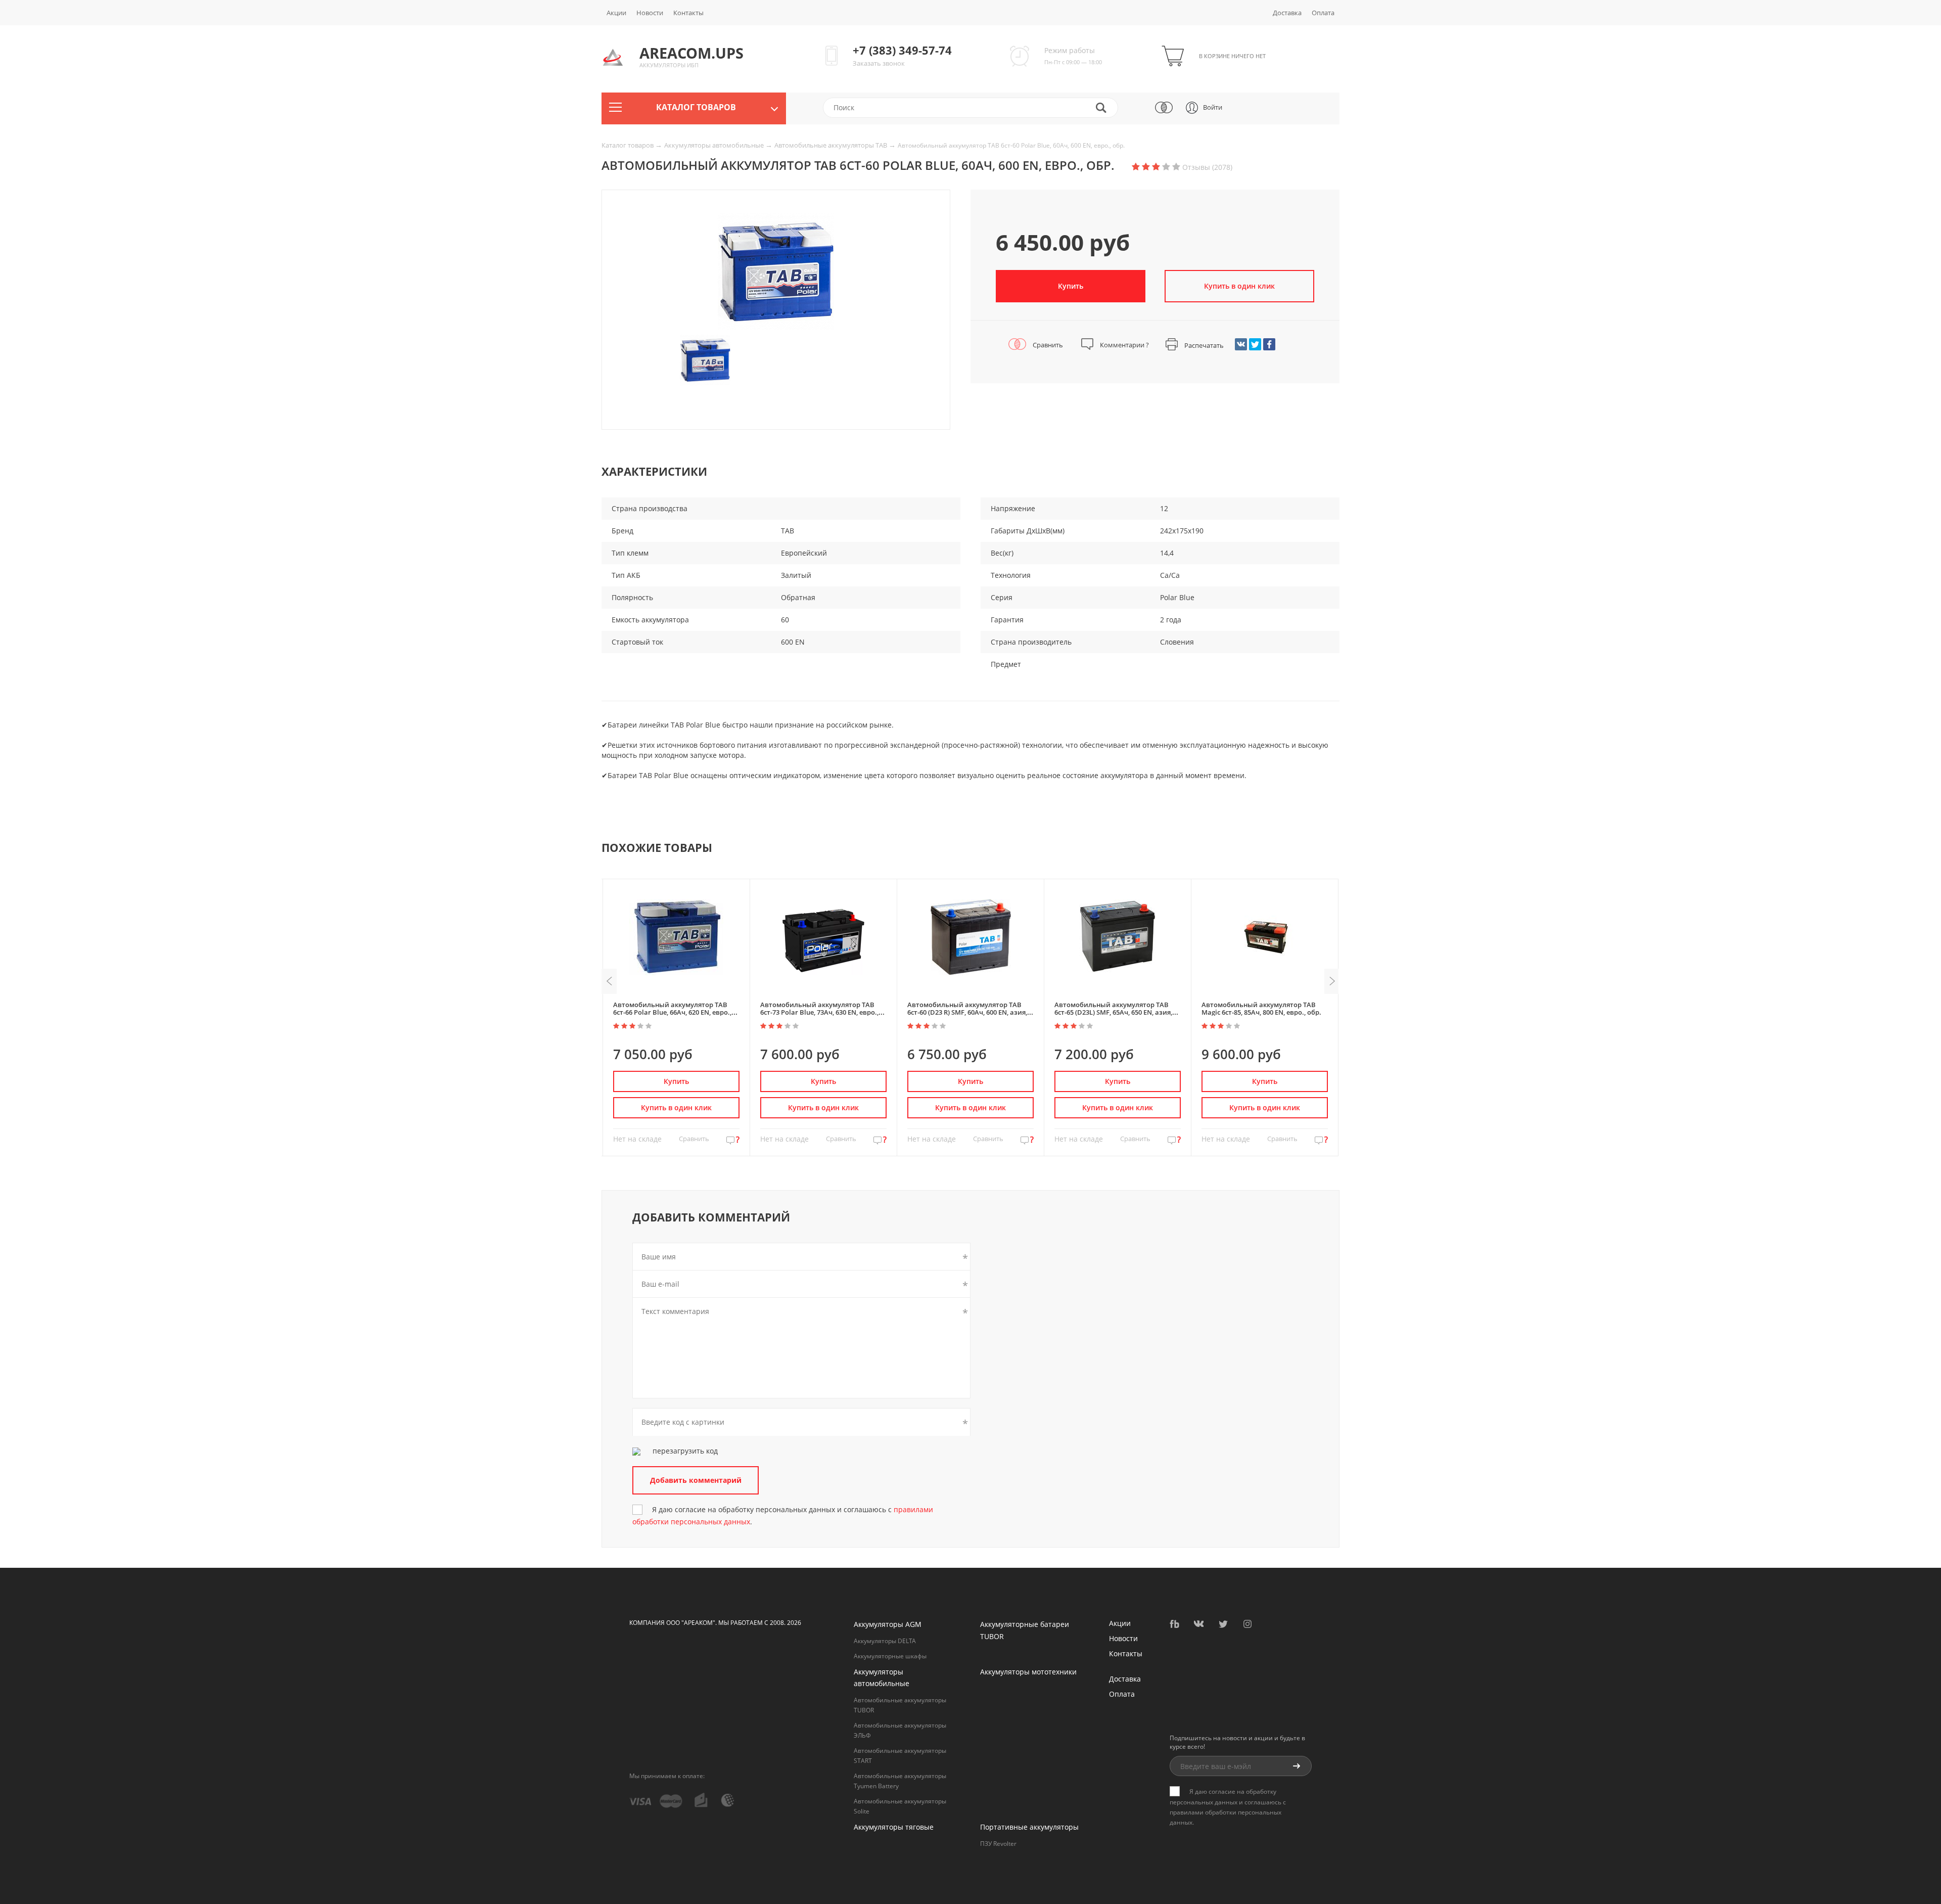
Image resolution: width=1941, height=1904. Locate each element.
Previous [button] (609, 981)
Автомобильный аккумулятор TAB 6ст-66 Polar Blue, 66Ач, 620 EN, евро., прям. (672, 1012)
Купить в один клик (676, 1107)
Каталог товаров (628, 145)
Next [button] (1332, 981)
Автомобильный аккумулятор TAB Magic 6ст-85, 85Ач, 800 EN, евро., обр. (1261, 1008)
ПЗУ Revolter (998, 1844)
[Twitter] (1255, 344)
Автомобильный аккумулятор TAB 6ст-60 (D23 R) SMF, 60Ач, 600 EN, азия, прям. (967, 1012)
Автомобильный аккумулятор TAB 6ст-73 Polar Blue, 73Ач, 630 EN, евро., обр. (819, 1012)
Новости (650, 13)
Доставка (1287, 13)
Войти (1213, 107)
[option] (776, 271)
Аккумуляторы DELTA (885, 1641)
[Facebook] (1269, 344)
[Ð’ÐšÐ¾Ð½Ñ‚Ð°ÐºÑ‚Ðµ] (1241, 344)
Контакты (688, 13)
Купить (1071, 286)
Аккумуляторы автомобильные (715, 145)
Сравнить (1047, 345)
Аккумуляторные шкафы (890, 1656)
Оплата (1323, 13)
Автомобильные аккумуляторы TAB (831, 145)
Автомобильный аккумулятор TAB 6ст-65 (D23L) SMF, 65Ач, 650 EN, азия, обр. (1113, 1012)
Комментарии (1124, 345)
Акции (616, 13)
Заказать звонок (879, 63)
